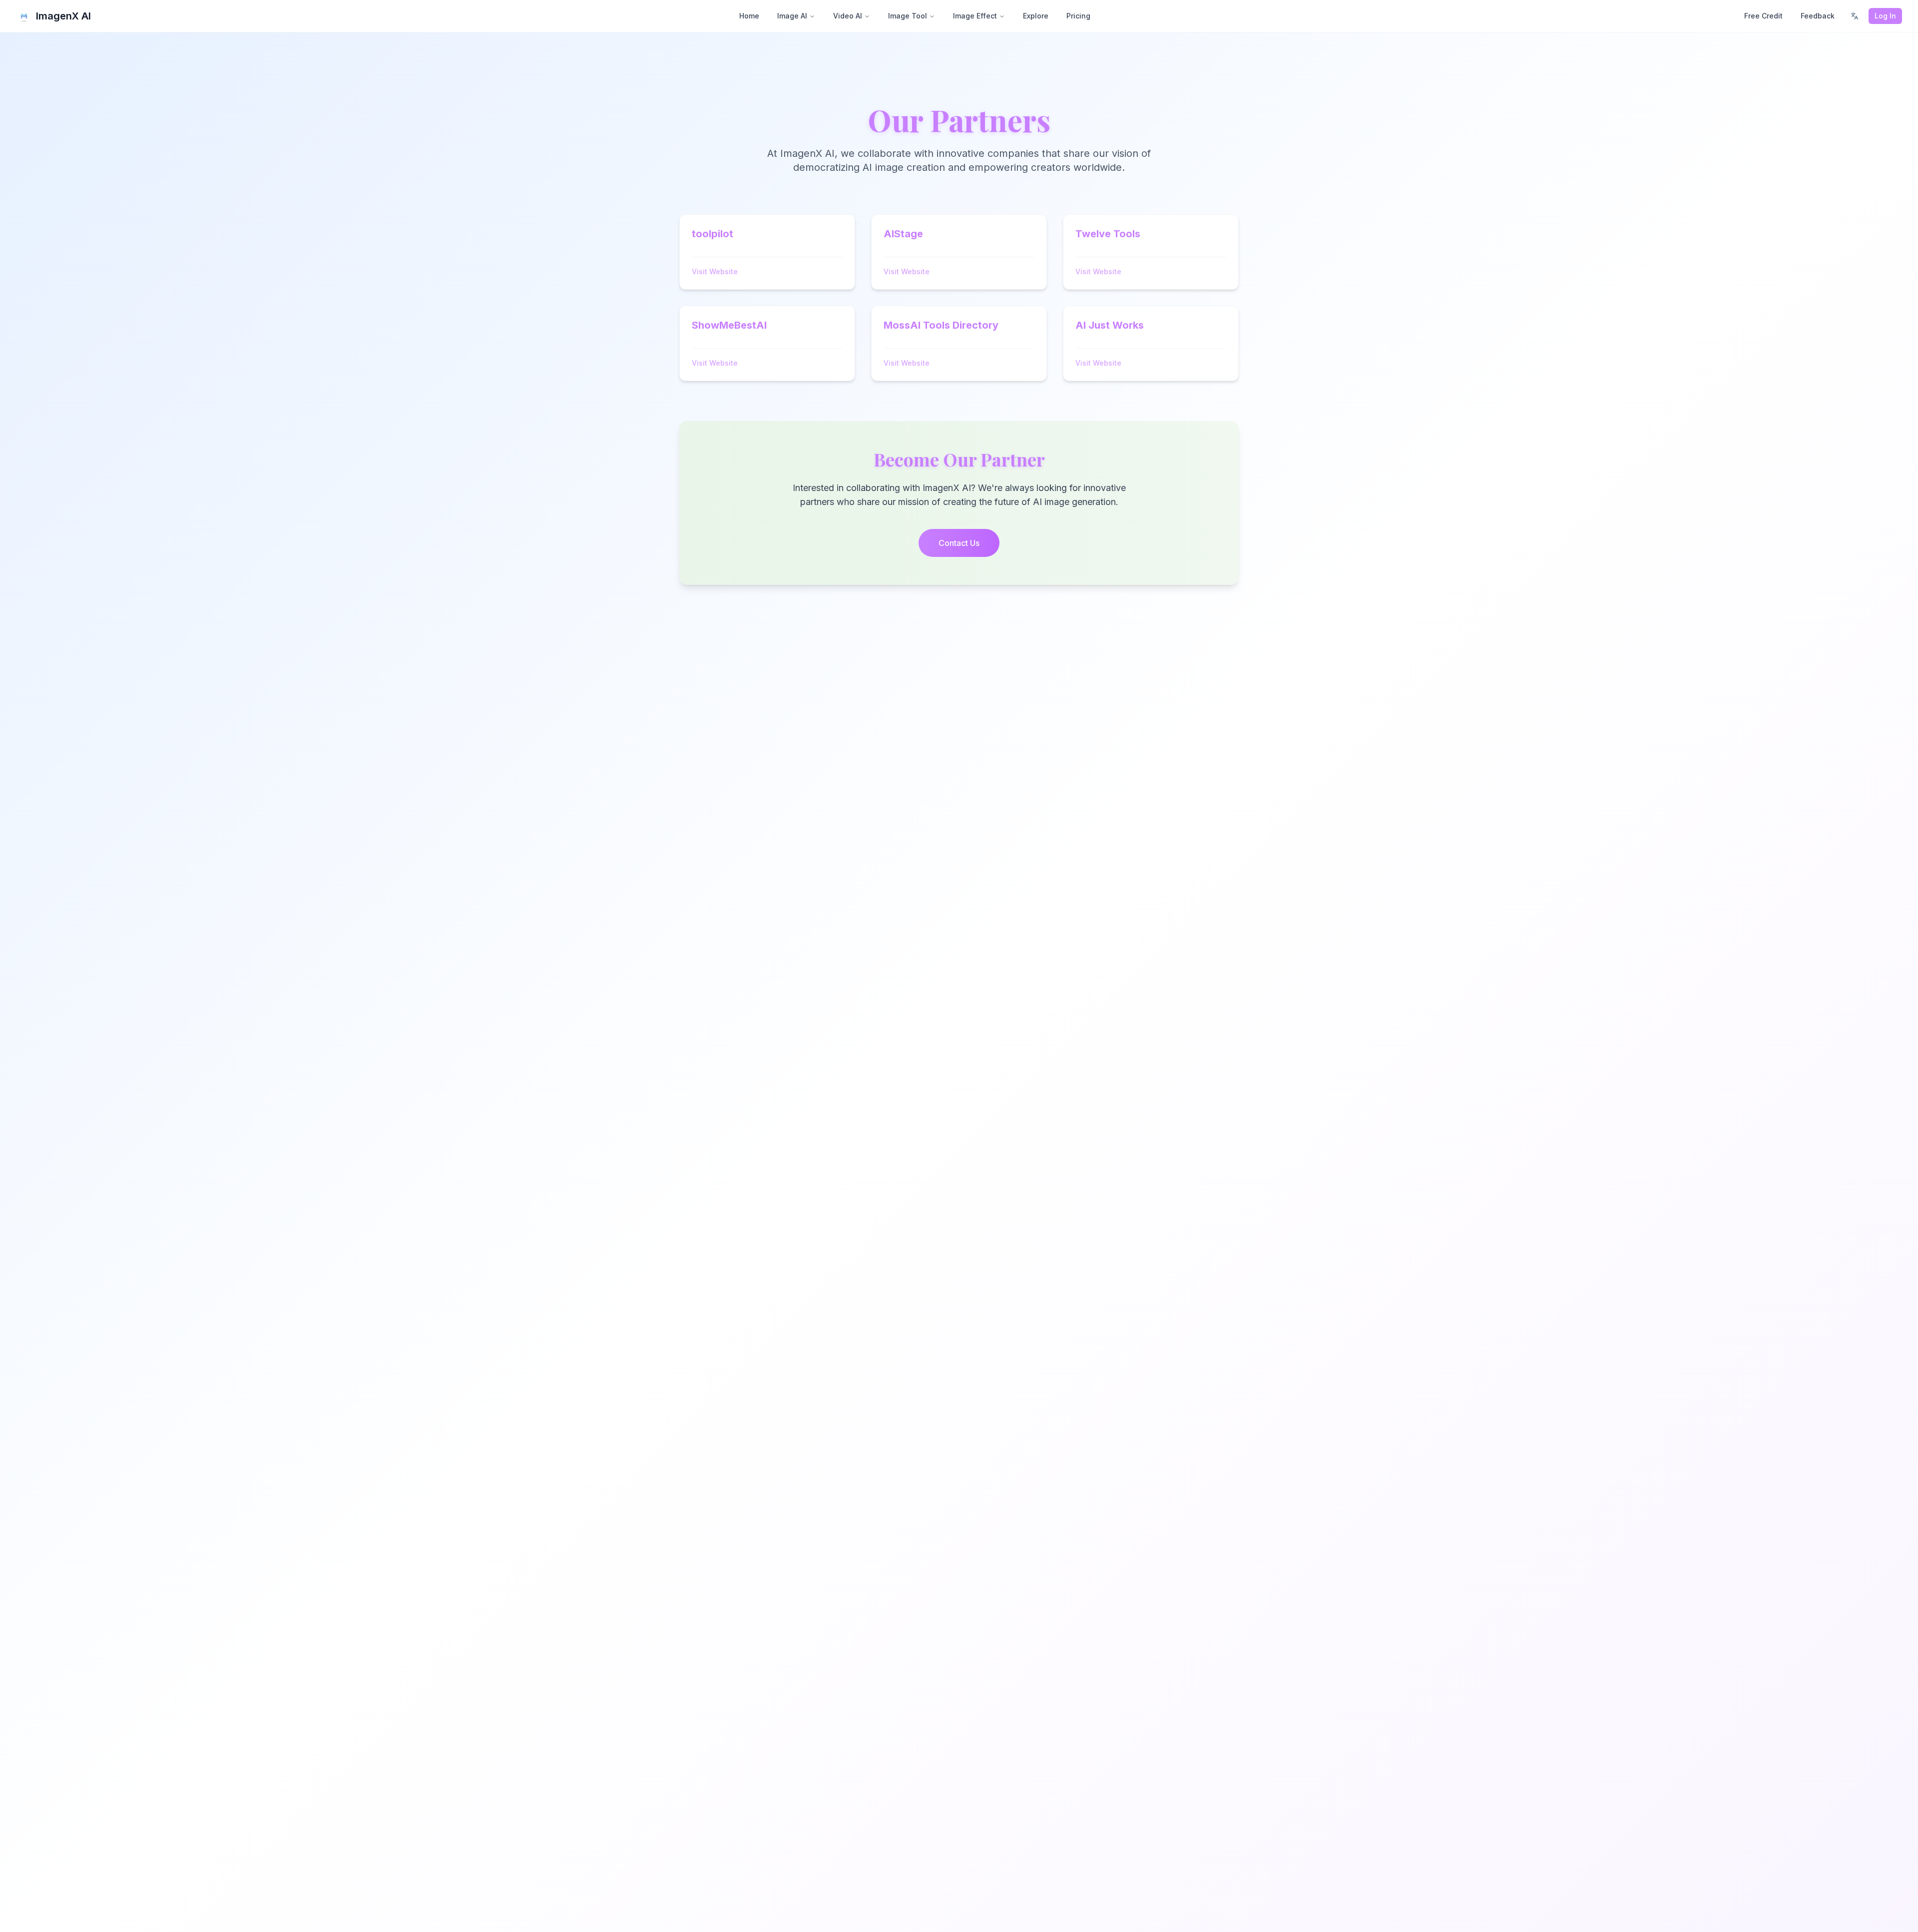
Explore (1036, 16)
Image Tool (908, 16)
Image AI (792, 16)
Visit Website (715, 271)
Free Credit (1763, 16)
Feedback (1818, 16)
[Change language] (1855, 16)
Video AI (848, 16)
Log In (1885, 16)
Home (749, 16)
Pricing (1078, 16)
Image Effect (975, 16)
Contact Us (959, 543)
